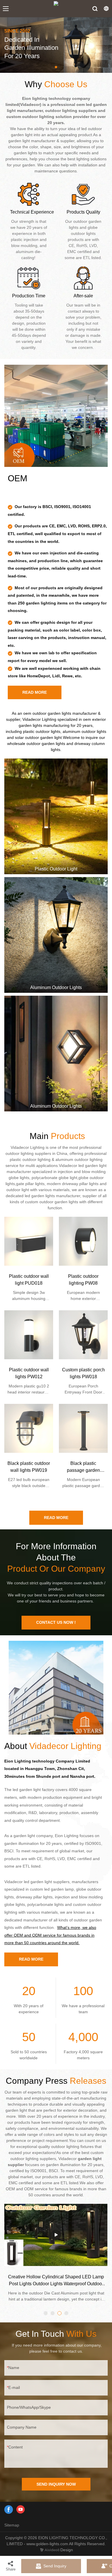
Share (11, 2569)
